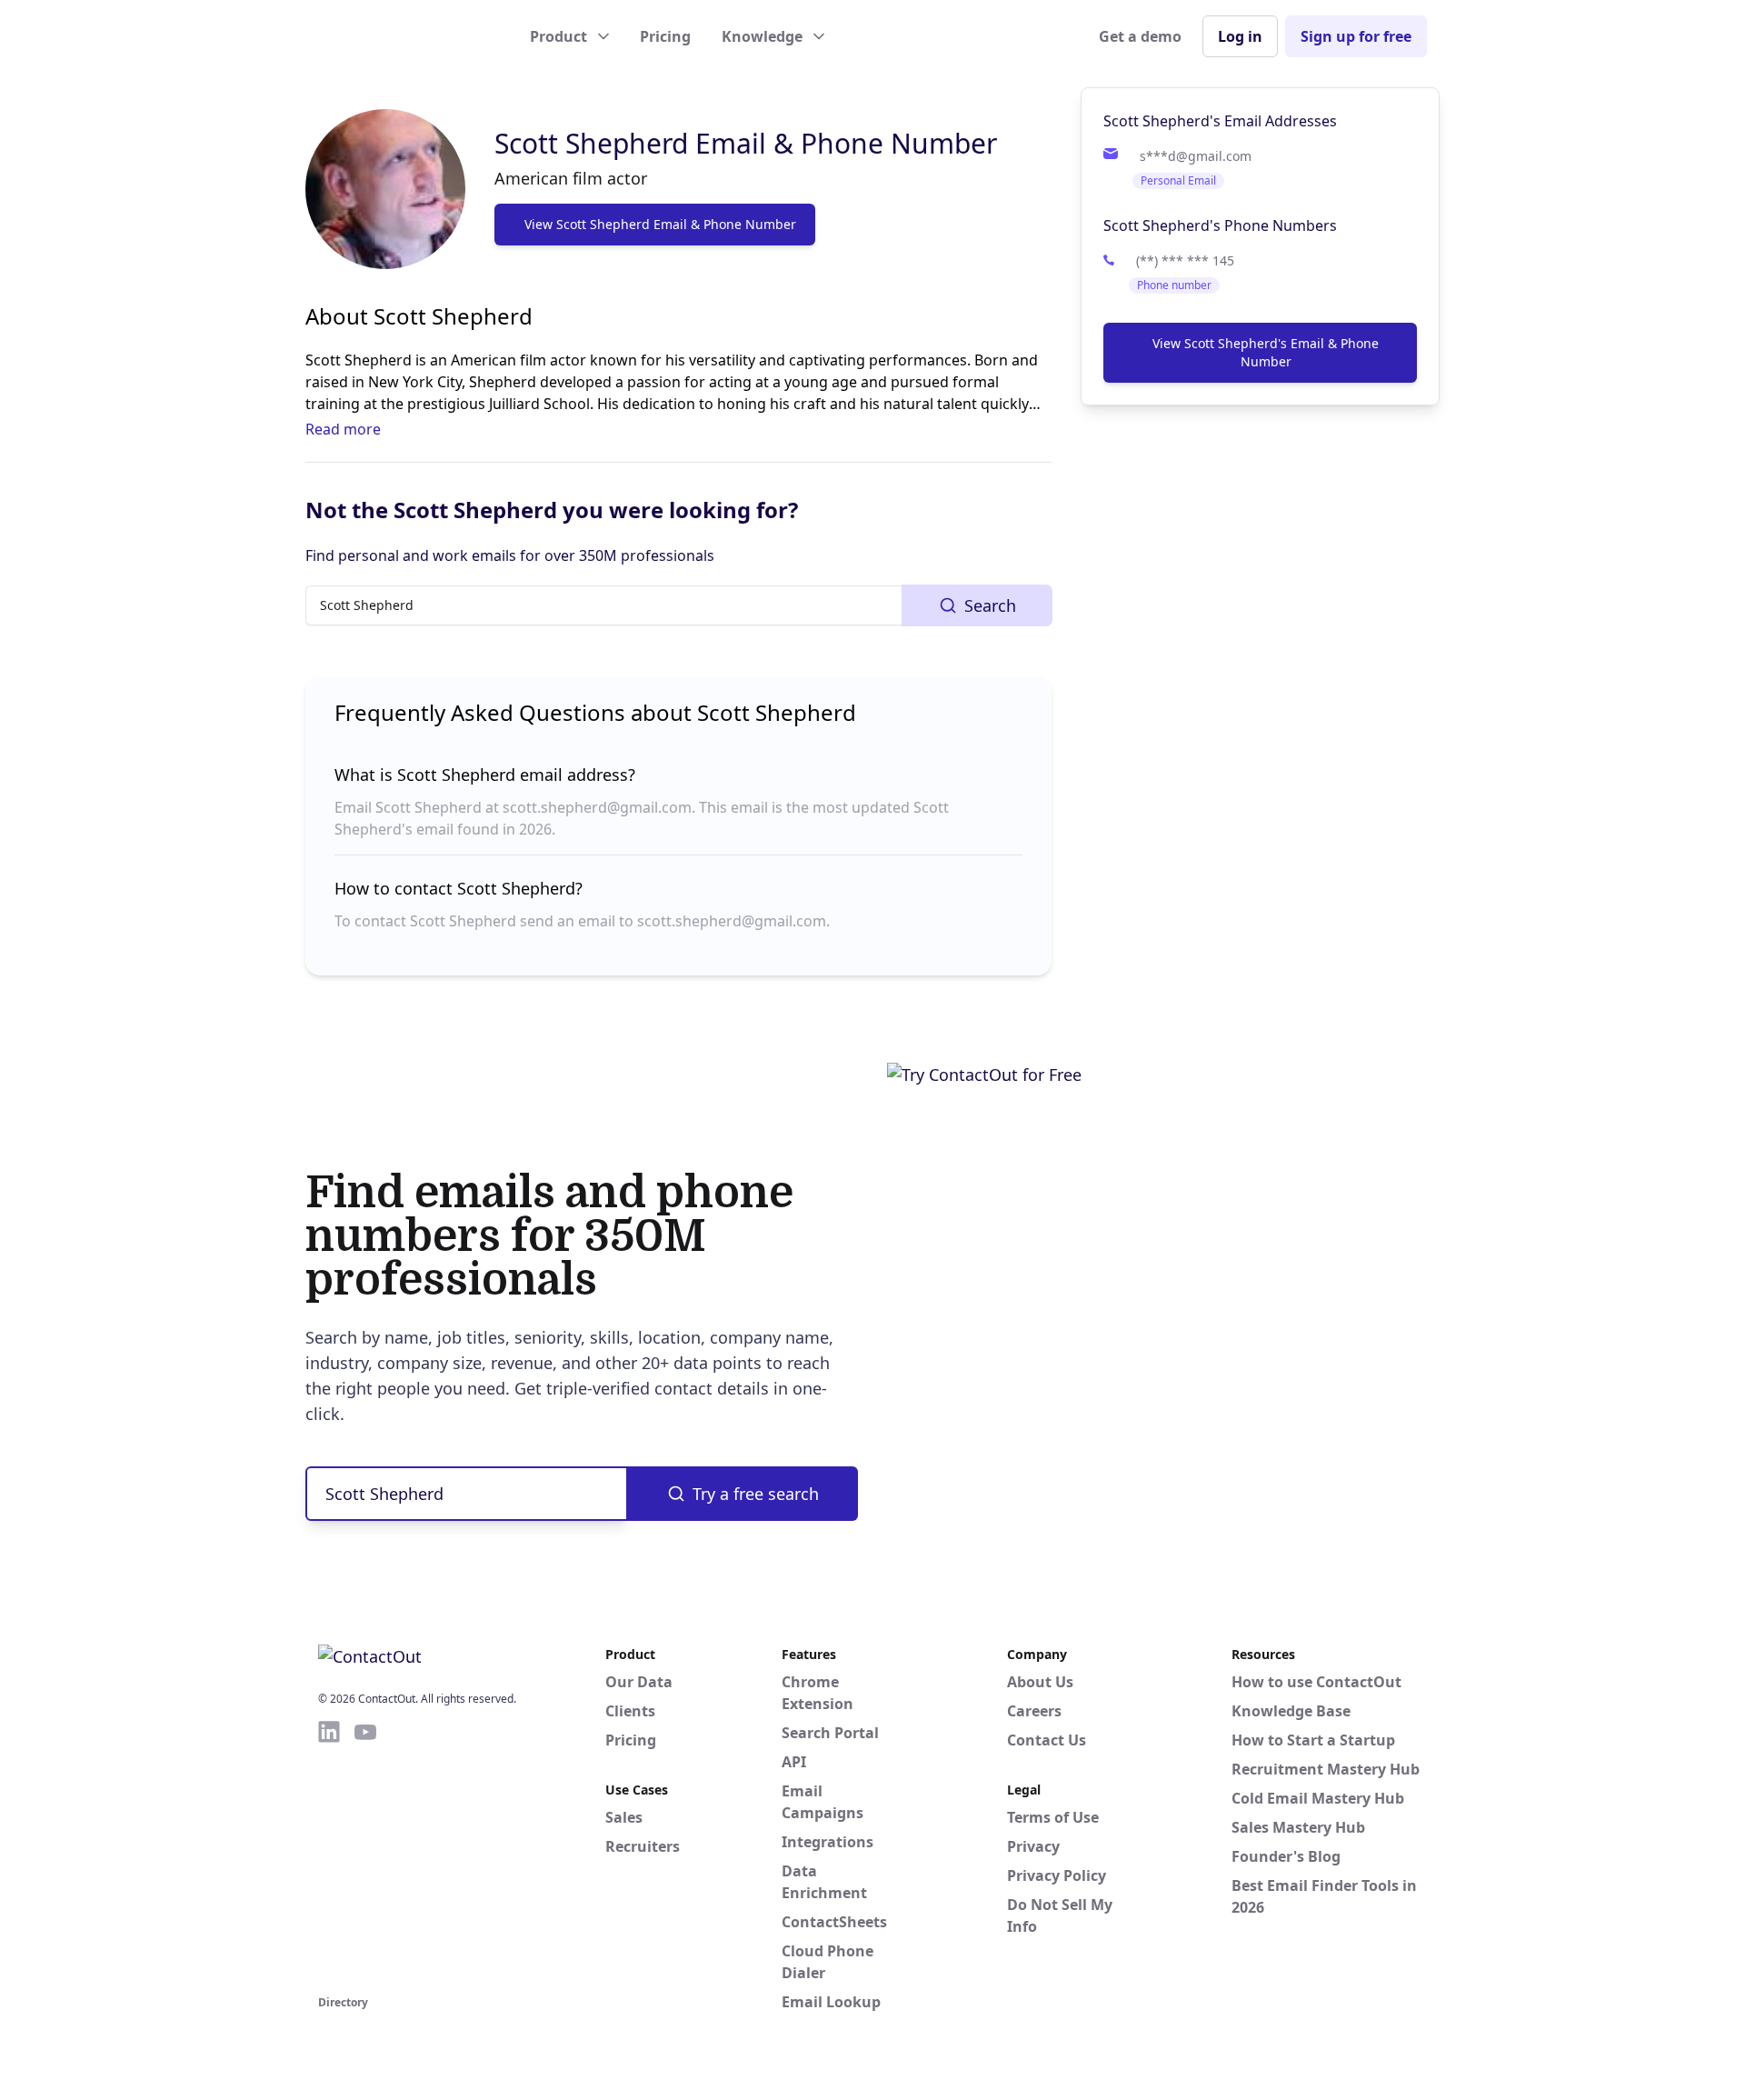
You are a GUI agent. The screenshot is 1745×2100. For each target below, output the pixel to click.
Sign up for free (1356, 36)
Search (990, 605)
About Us (1040, 1682)
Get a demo (1140, 36)
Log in (1240, 36)
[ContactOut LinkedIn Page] (329, 1855)
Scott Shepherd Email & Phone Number (746, 143)
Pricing (665, 36)
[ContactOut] (407, 36)
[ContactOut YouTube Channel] (365, 1855)
